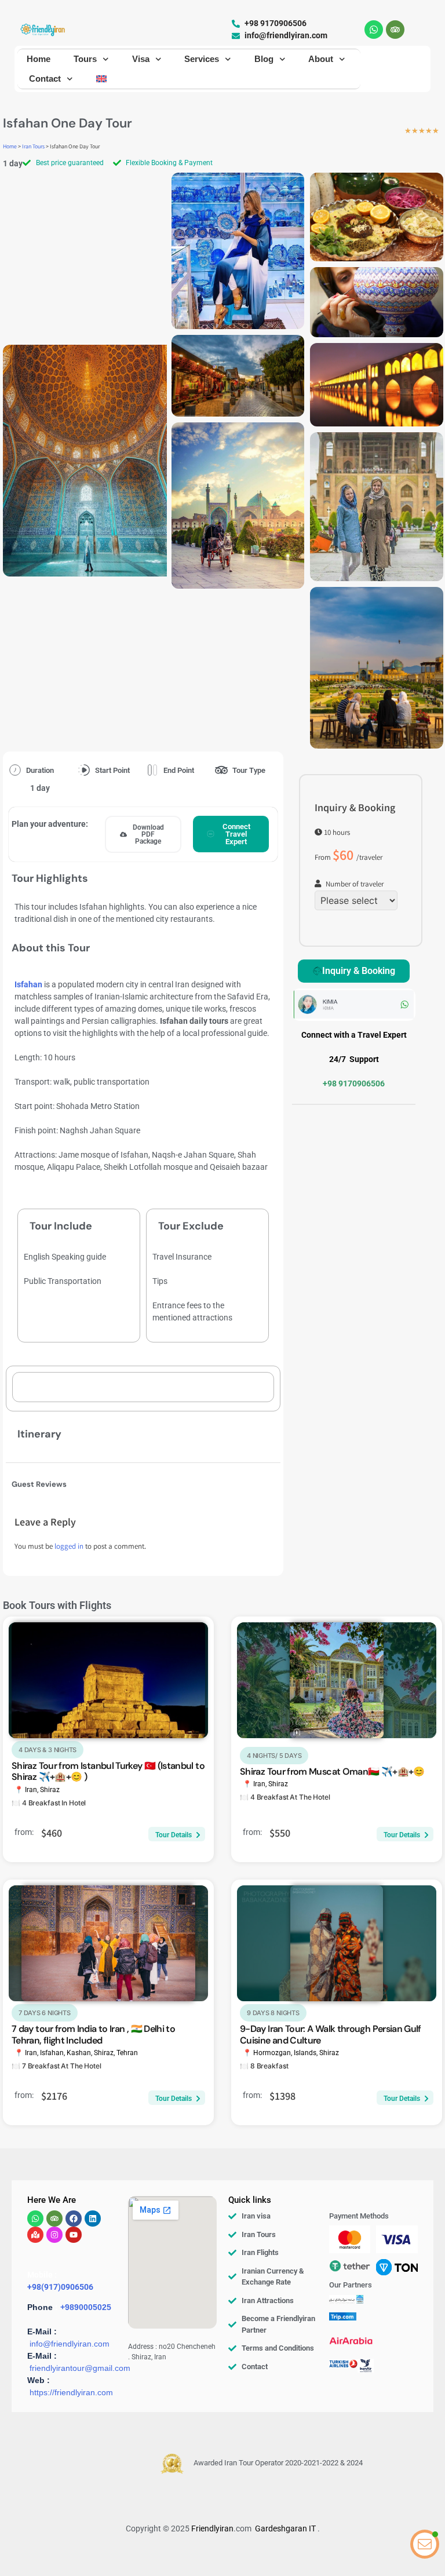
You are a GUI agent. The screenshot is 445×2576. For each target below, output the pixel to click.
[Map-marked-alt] (35, 2235)
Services (202, 59)
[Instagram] (54, 2235)
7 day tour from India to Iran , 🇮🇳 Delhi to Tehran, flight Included (93, 2034)
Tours (85, 59)
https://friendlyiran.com (71, 2392)
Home (39, 59)
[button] (143, 834)
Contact (45, 79)
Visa (141, 59)
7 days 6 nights (45, 2013)
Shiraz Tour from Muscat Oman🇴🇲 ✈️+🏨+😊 (332, 1772)
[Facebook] (74, 2219)
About (321, 59)
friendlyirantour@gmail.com (80, 2368)
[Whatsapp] (374, 30)
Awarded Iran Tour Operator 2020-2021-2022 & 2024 (278, 2463)
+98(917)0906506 (60, 2287)
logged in (69, 1547)
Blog (264, 59)
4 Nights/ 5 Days (274, 1756)
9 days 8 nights (273, 2013)
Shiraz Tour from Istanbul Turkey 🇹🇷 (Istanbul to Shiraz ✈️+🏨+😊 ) (108, 1771)
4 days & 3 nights (48, 1750)
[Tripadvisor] (395, 30)
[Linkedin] (93, 2219)
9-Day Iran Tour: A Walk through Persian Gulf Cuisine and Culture (331, 2034)
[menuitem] (101, 79)
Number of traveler (355, 885)
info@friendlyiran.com (70, 2344)
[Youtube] (74, 2235)
